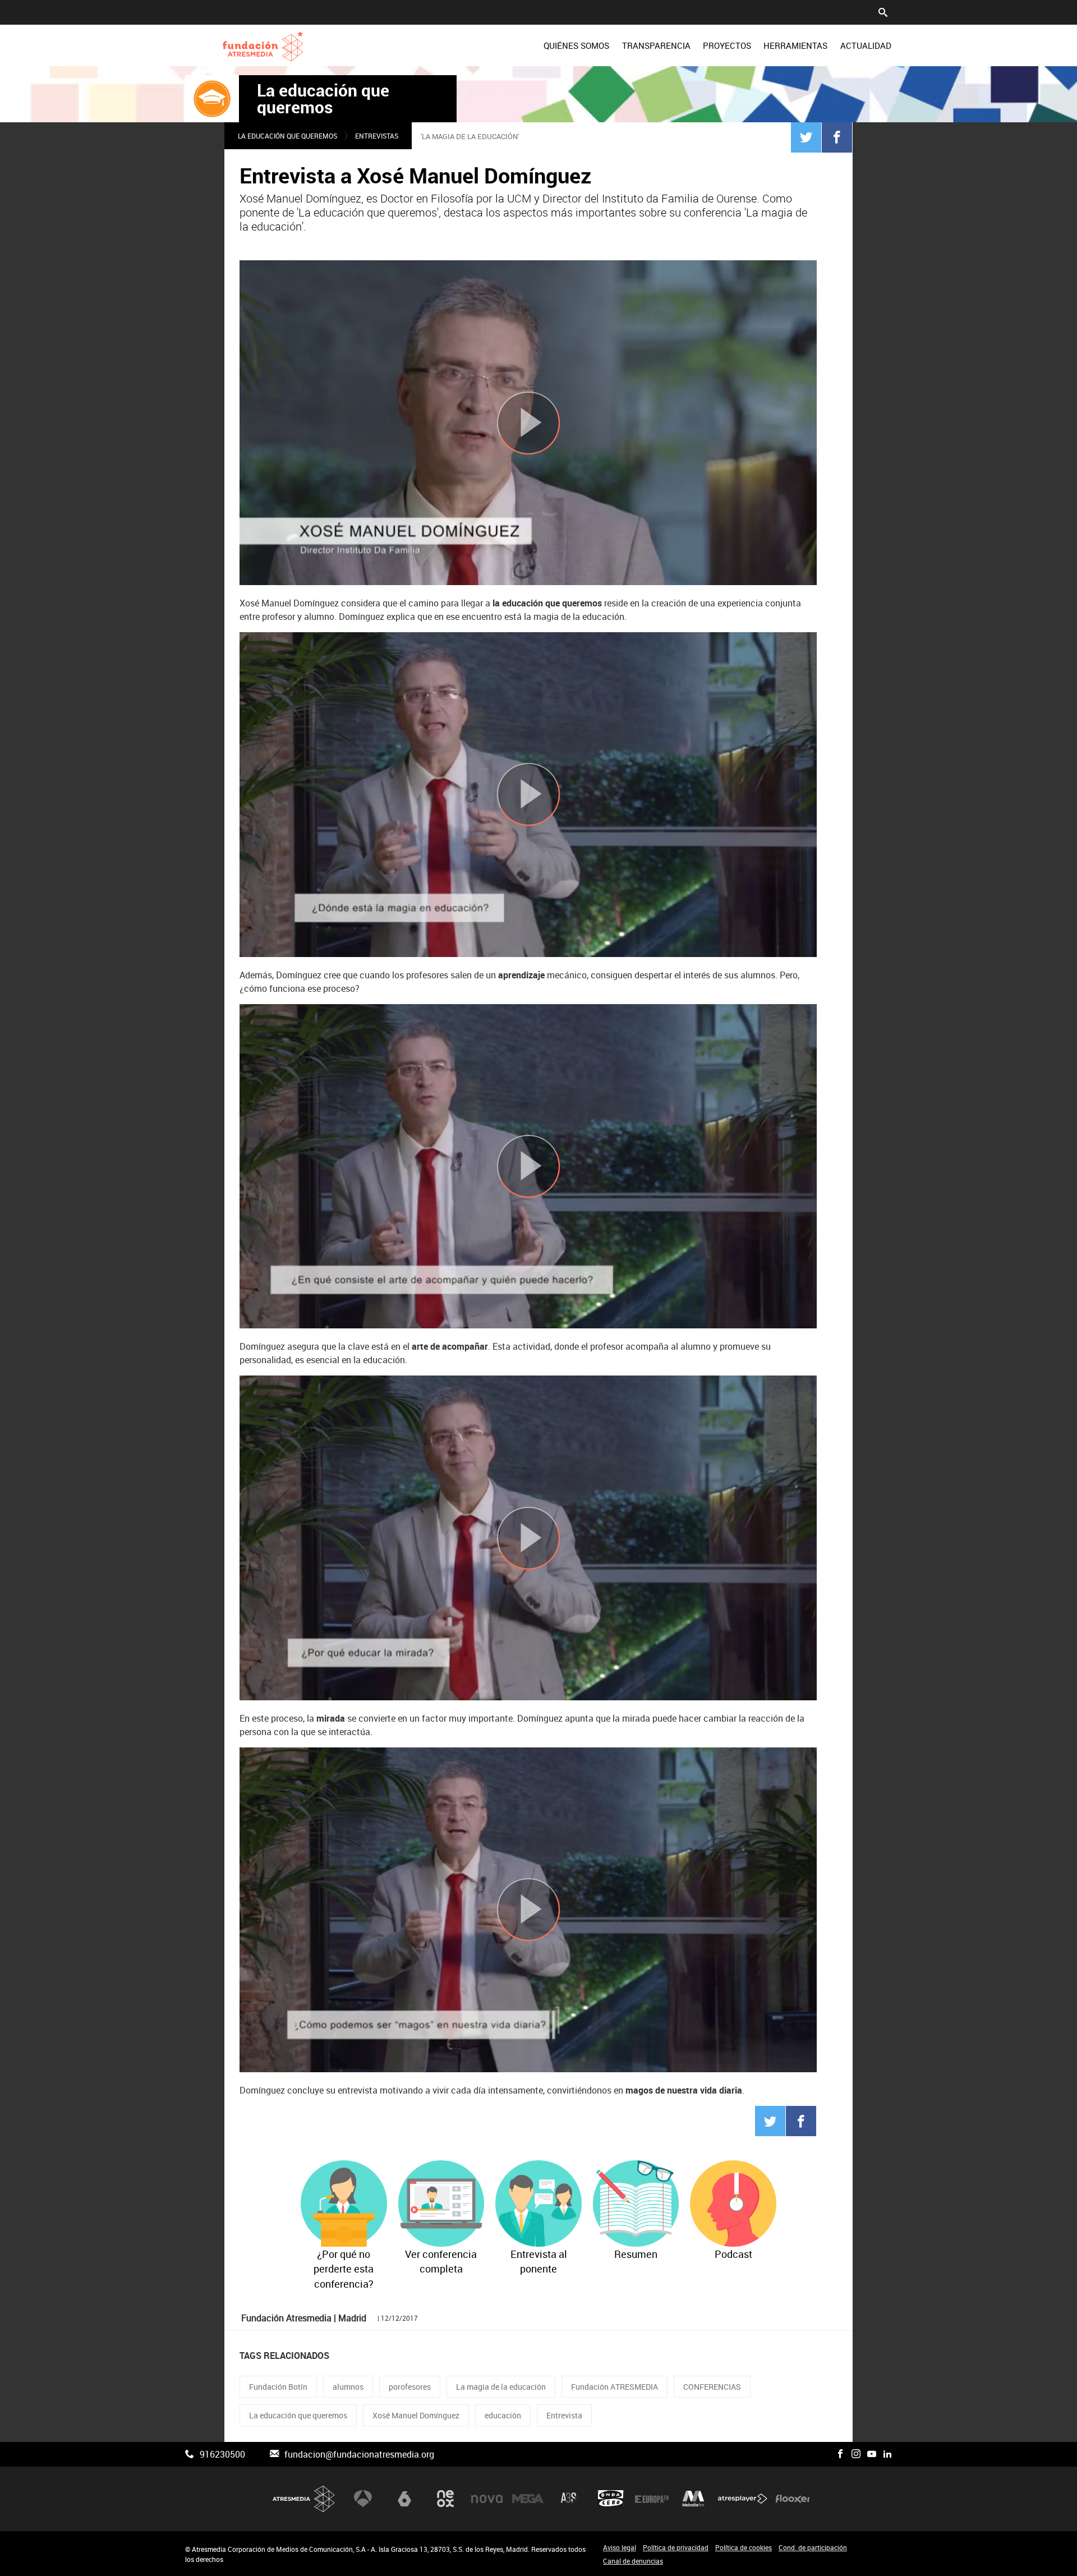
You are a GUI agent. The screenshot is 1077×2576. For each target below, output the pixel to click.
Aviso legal (620, 2547)
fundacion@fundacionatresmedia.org (359, 2454)
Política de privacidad (676, 2547)
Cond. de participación (813, 2547)
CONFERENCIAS (712, 2387)
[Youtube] (872, 2454)
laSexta (404, 2499)
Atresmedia (304, 2499)
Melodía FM (693, 2499)
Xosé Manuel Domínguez (416, 2415)
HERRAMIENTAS (795, 45)
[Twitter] (806, 137)
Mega (528, 2499)
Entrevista (564, 2415)
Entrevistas (377, 136)
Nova (487, 2499)
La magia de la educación (501, 2387)
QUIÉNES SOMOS (576, 45)
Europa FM (652, 2499)
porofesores (410, 2387)
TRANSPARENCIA (656, 45)
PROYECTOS (727, 45)
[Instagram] (856, 2454)
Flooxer (793, 2499)
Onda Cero (611, 2499)
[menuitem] (576, 45)
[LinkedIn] (887, 2454)
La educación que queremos (323, 99)
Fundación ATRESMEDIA (615, 2387)
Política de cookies (744, 2547)
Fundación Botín (278, 2387)
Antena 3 (363, 2499)
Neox (445, 2499)
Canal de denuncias (633, 2561)
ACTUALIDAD (866, 45)
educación (503, 2415)
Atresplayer (743, 2499)
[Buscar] (883, 11)
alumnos (348, 2387)
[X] (825, 2454)
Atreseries (569, 2499)
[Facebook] (837, 137)
